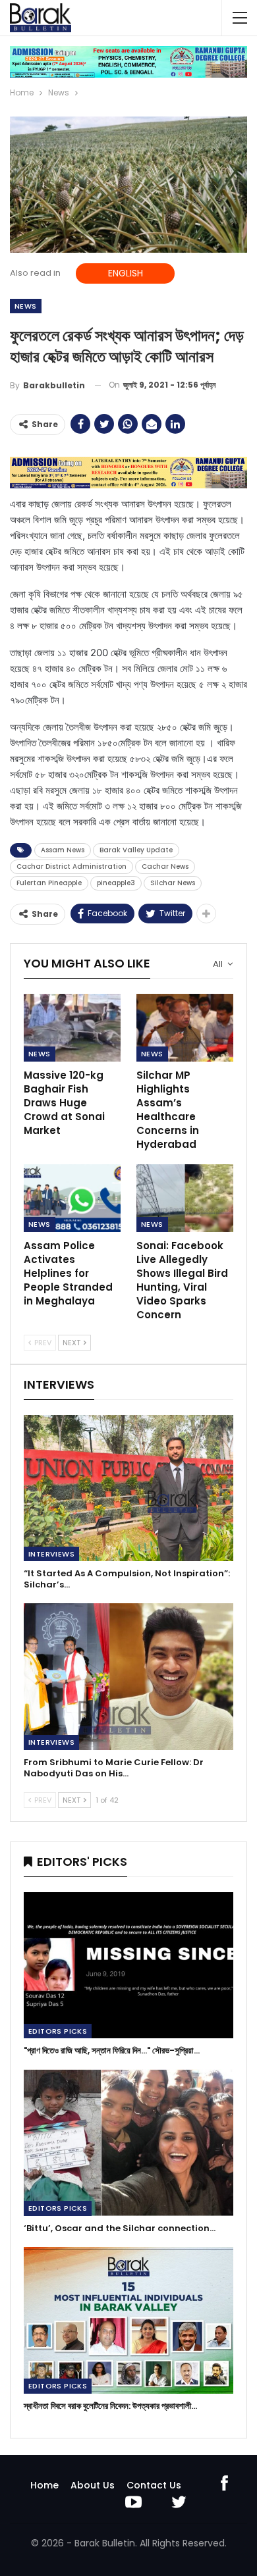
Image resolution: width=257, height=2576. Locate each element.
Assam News (63, 850)
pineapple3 (116, 883)
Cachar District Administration (71, 866)
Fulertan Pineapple (49, 883)
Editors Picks (58, 2031)
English (126, 273)
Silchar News (173, 883)
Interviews (51, 1554)
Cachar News (165, 866)
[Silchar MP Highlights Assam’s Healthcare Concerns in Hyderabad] (185, 1028)
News (26, 306)
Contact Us (154, 2485)
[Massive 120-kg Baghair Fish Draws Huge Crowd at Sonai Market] (72, 1028)
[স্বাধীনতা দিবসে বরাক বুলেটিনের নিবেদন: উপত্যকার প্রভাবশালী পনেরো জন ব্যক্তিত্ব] (128, 2320)
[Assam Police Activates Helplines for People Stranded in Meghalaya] (72, 1198)
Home (44, 2485)
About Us (93, 2485)
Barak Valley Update (136, 850)
